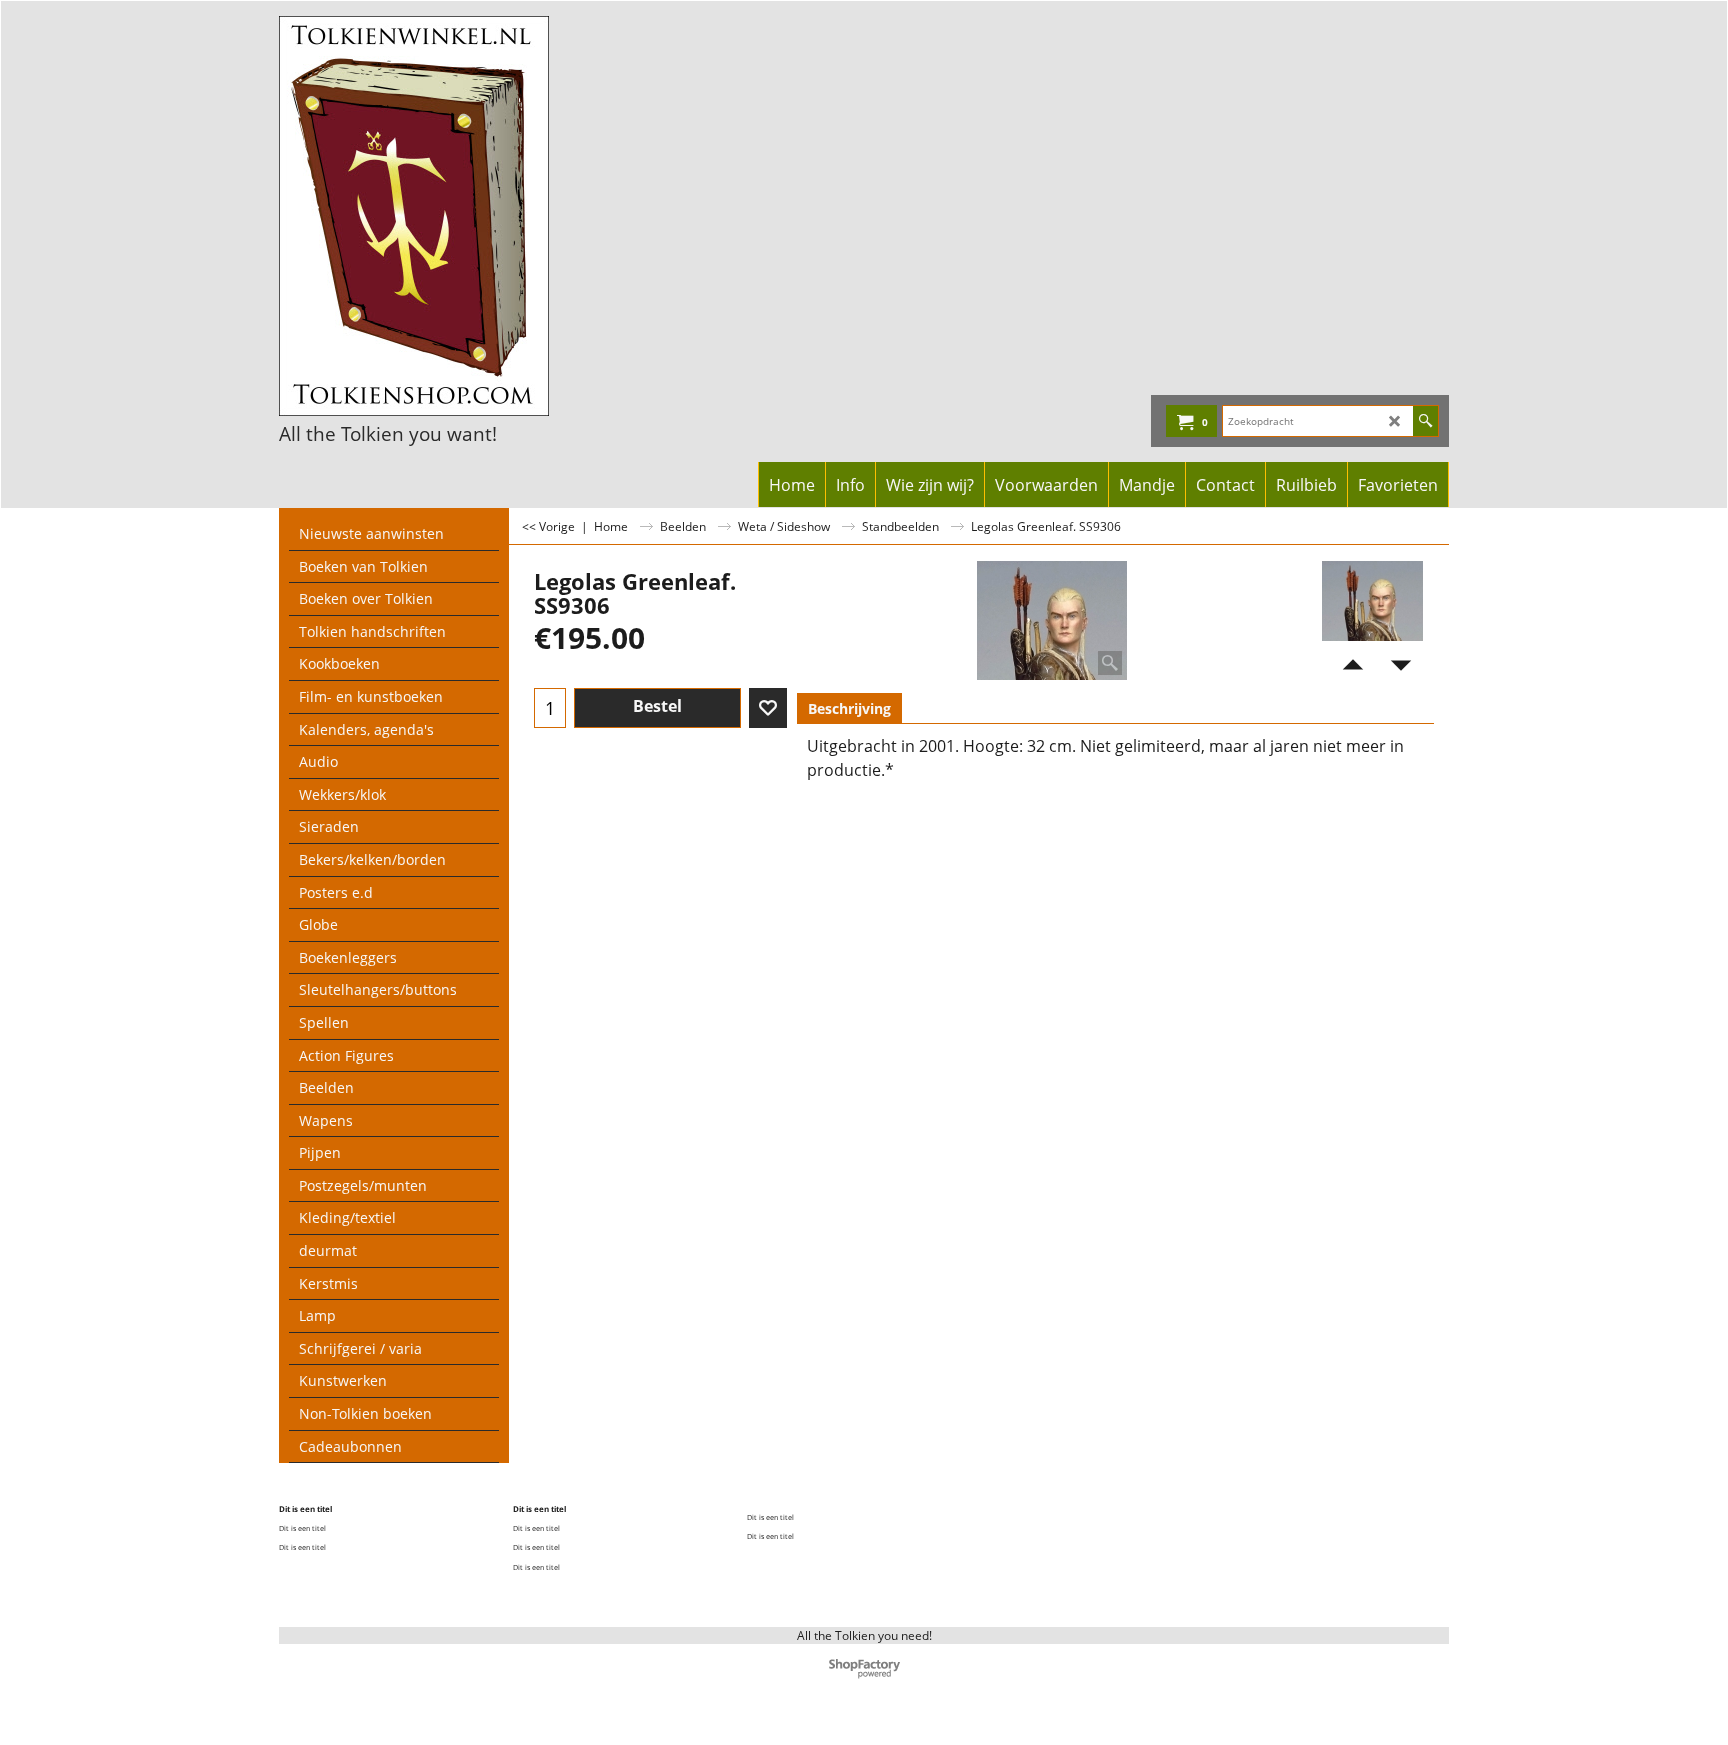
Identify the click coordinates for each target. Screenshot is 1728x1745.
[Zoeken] (1425, 421)
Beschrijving (849, 708)
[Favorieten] (768, 708)
